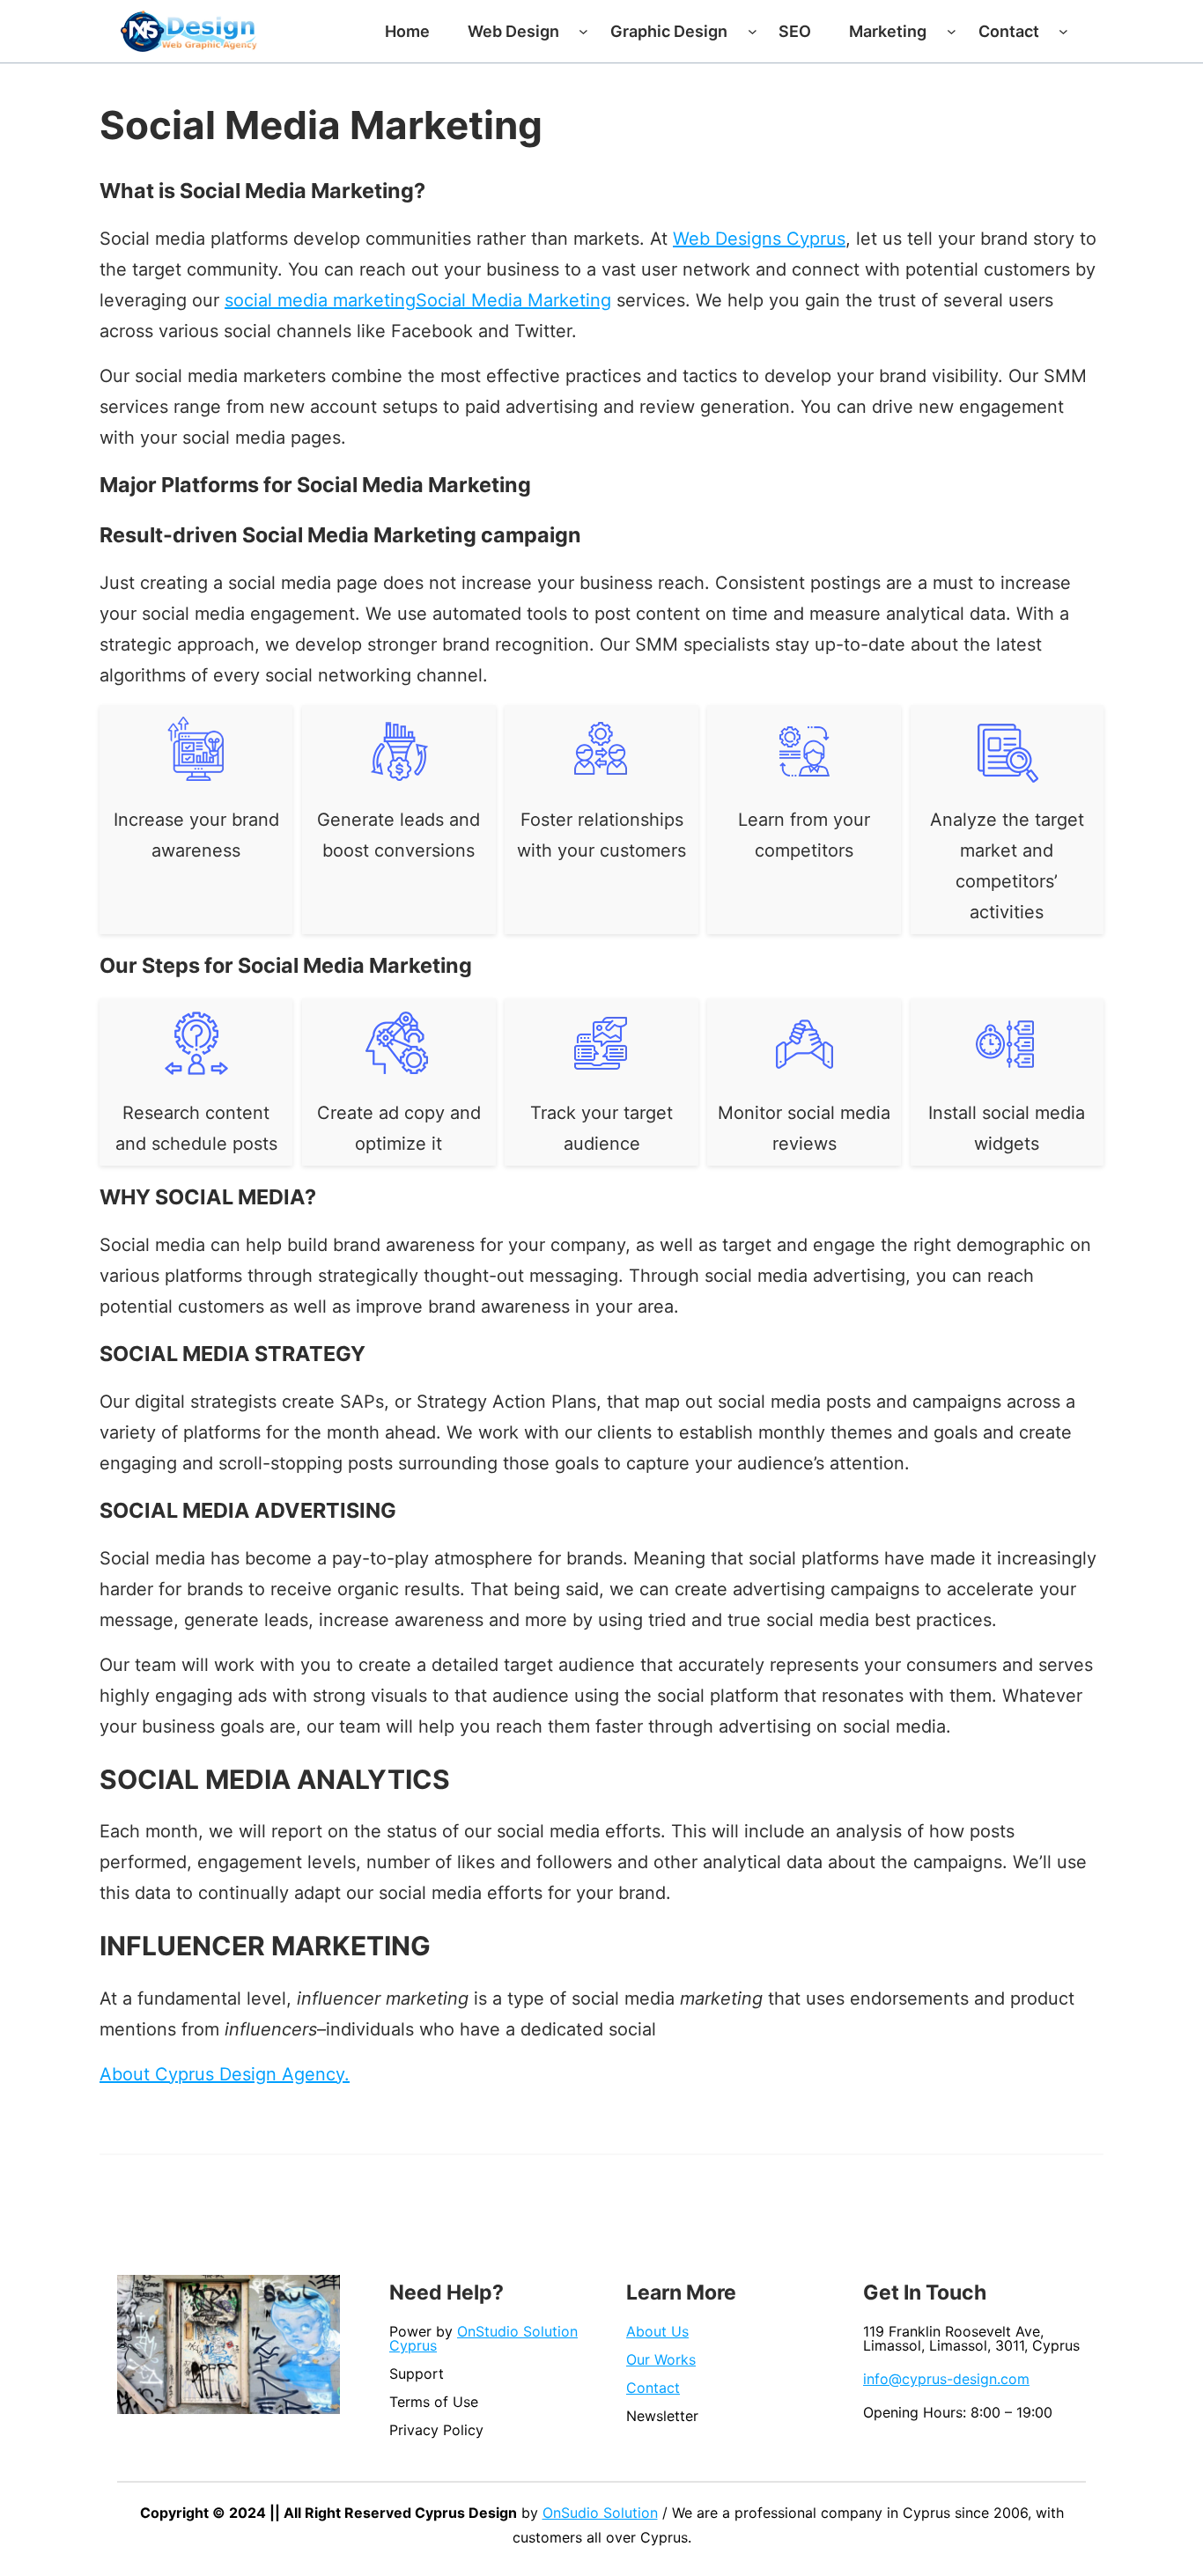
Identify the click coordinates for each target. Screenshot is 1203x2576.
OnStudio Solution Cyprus (483, 2338)
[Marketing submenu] (952, 31)
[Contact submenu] (1063, 31)
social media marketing (320, 300)
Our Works (661, 2359)
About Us (657, 2331)
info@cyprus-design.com (946, 2379)
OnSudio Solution (600, 2513)
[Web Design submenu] (583, 31)
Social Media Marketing (513, 300)
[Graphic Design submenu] (753, 31)
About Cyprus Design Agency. (225, 2074)
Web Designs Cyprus (759, 239)
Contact (653, 2388)
